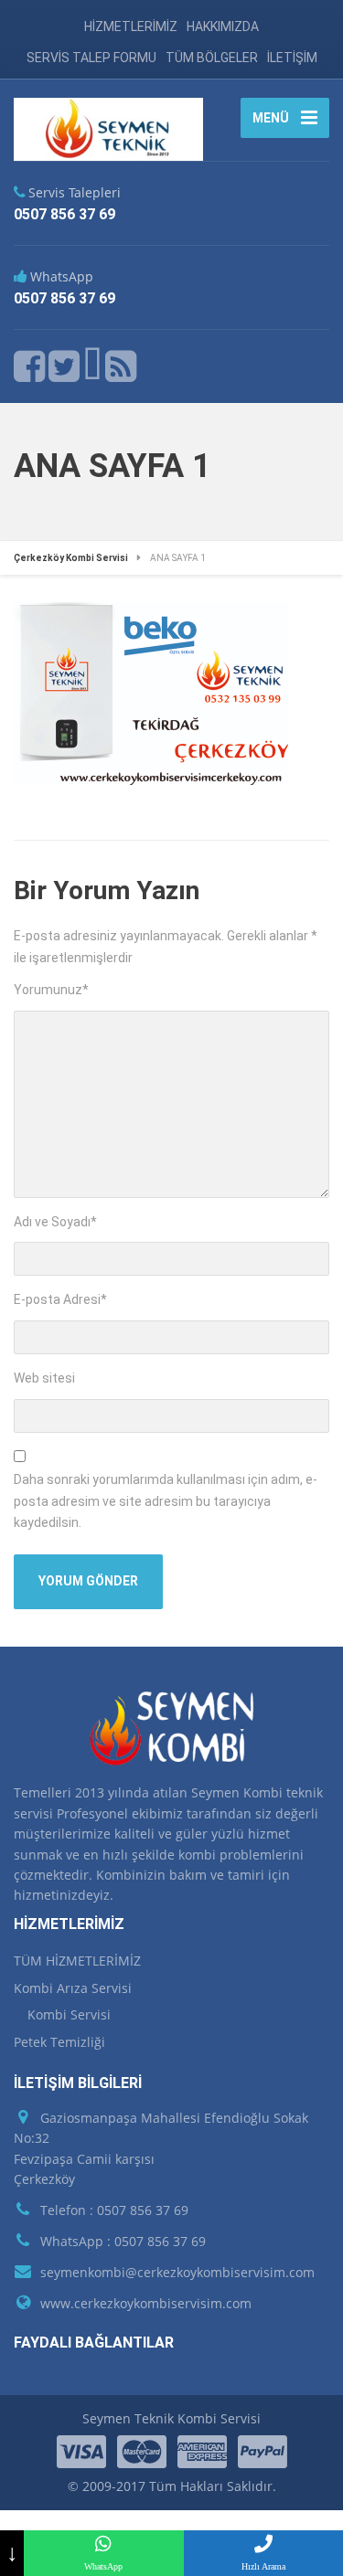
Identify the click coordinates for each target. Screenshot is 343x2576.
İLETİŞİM (292, 58)
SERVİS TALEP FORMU (91, 58)
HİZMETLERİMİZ (131, 27)
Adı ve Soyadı (55, 1222)
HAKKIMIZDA (223, 27)
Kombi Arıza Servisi (73, 1988)
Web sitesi (44, 1378)
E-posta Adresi (60, 1299)
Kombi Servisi (69, 2014)
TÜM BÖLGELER (212, 58)
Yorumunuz (51, 990)
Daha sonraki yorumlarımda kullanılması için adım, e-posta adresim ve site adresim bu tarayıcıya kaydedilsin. (166, 1501)
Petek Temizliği (59, 2042)
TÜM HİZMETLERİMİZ (77, 1961)
